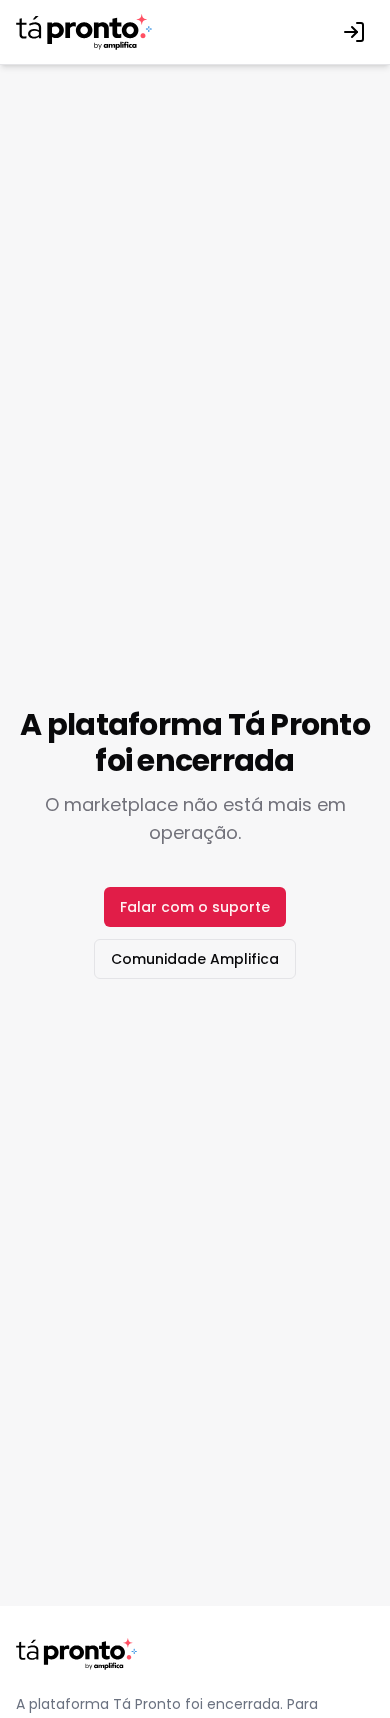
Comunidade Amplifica (195, 959)
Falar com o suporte (195, 907)
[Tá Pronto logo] (84, 32)
